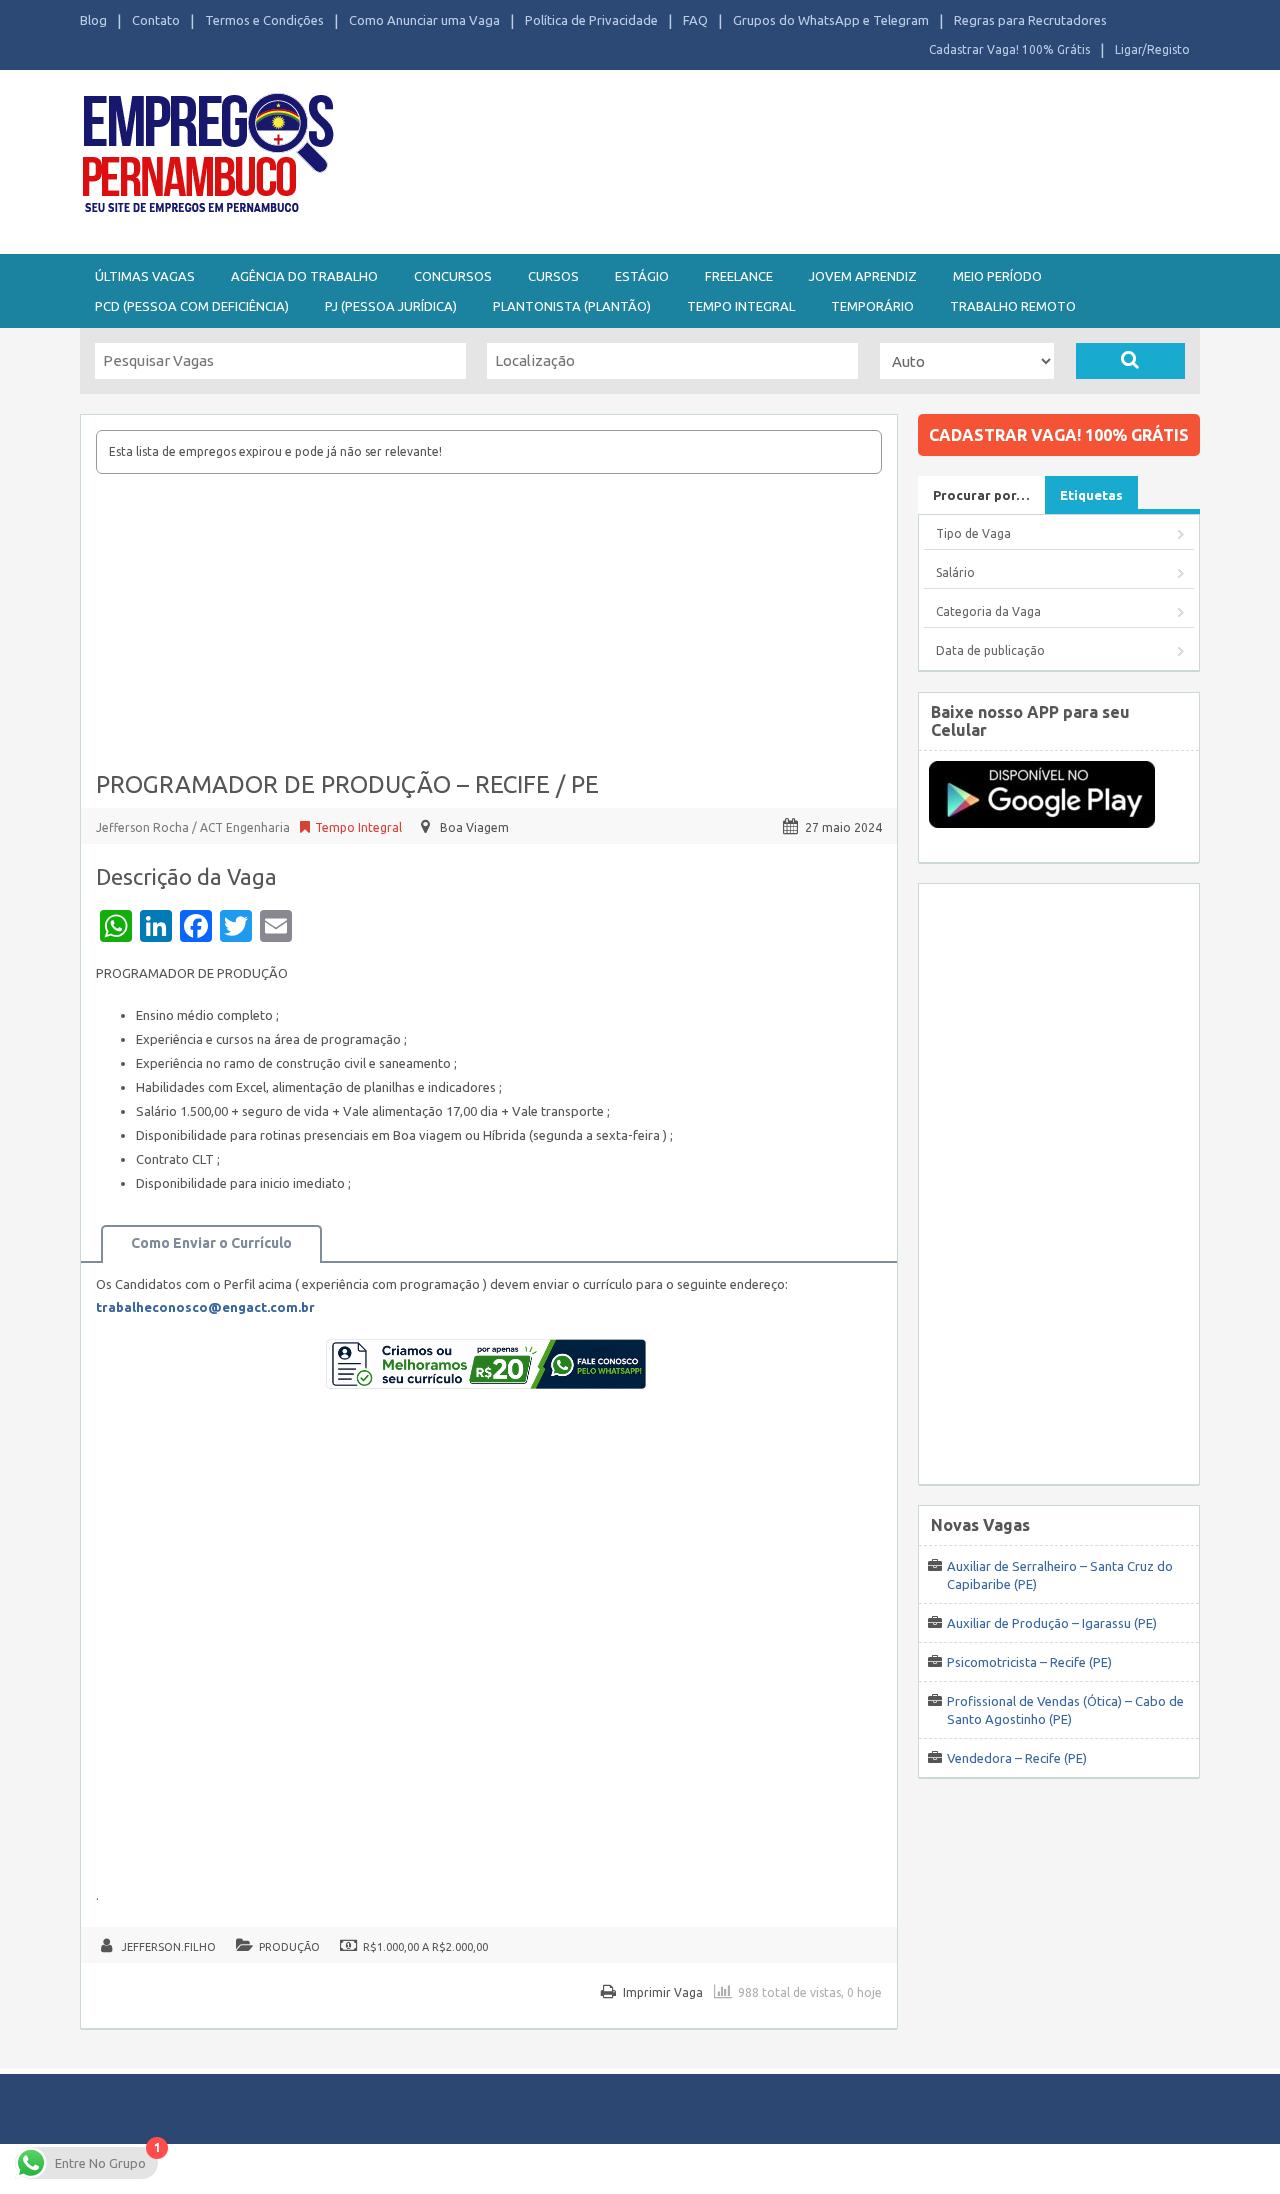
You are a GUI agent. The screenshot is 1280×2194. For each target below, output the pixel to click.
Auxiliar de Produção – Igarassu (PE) (1052, 1623)
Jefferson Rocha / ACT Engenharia (194, 827)
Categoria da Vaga (988, 611)
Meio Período (997, 276)
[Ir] (1130, 361)
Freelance (739, 276)
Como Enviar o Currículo (211, 1243)
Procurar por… (981, 495)
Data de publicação (990, 650)
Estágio (642, 276)
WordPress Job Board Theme (620, 2168)
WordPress (834, 2168)
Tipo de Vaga (973, 533)
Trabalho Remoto (1013, 306)
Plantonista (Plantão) (572, 306)
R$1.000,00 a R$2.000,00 (425, 1947)
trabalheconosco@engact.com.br (205, 1307)
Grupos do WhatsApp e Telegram (831, 20)
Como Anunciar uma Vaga (424, 20)
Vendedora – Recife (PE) (1017, 1758)
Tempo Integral (741, 306)
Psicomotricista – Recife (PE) (1029, 1662)
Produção (289, 1947)
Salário (955, 572)
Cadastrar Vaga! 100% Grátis (1009, 49)
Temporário (872, 306)
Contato (156, 20)
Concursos (453, 276)
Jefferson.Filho (168, 1947)
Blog (93, 20)
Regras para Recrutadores (1030, 20)
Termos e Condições (264, 20)
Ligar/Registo (1152, 49)
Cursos (553, 276)
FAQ (695, 20)
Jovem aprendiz (863, 276)
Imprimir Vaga (663, 1992)
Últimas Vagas (145, 276)
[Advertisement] (750, 158)
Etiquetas (1091, 495)
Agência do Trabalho (304, 276)
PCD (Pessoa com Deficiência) (192, 306)
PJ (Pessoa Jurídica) (391, 306)
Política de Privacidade (591, 20)
